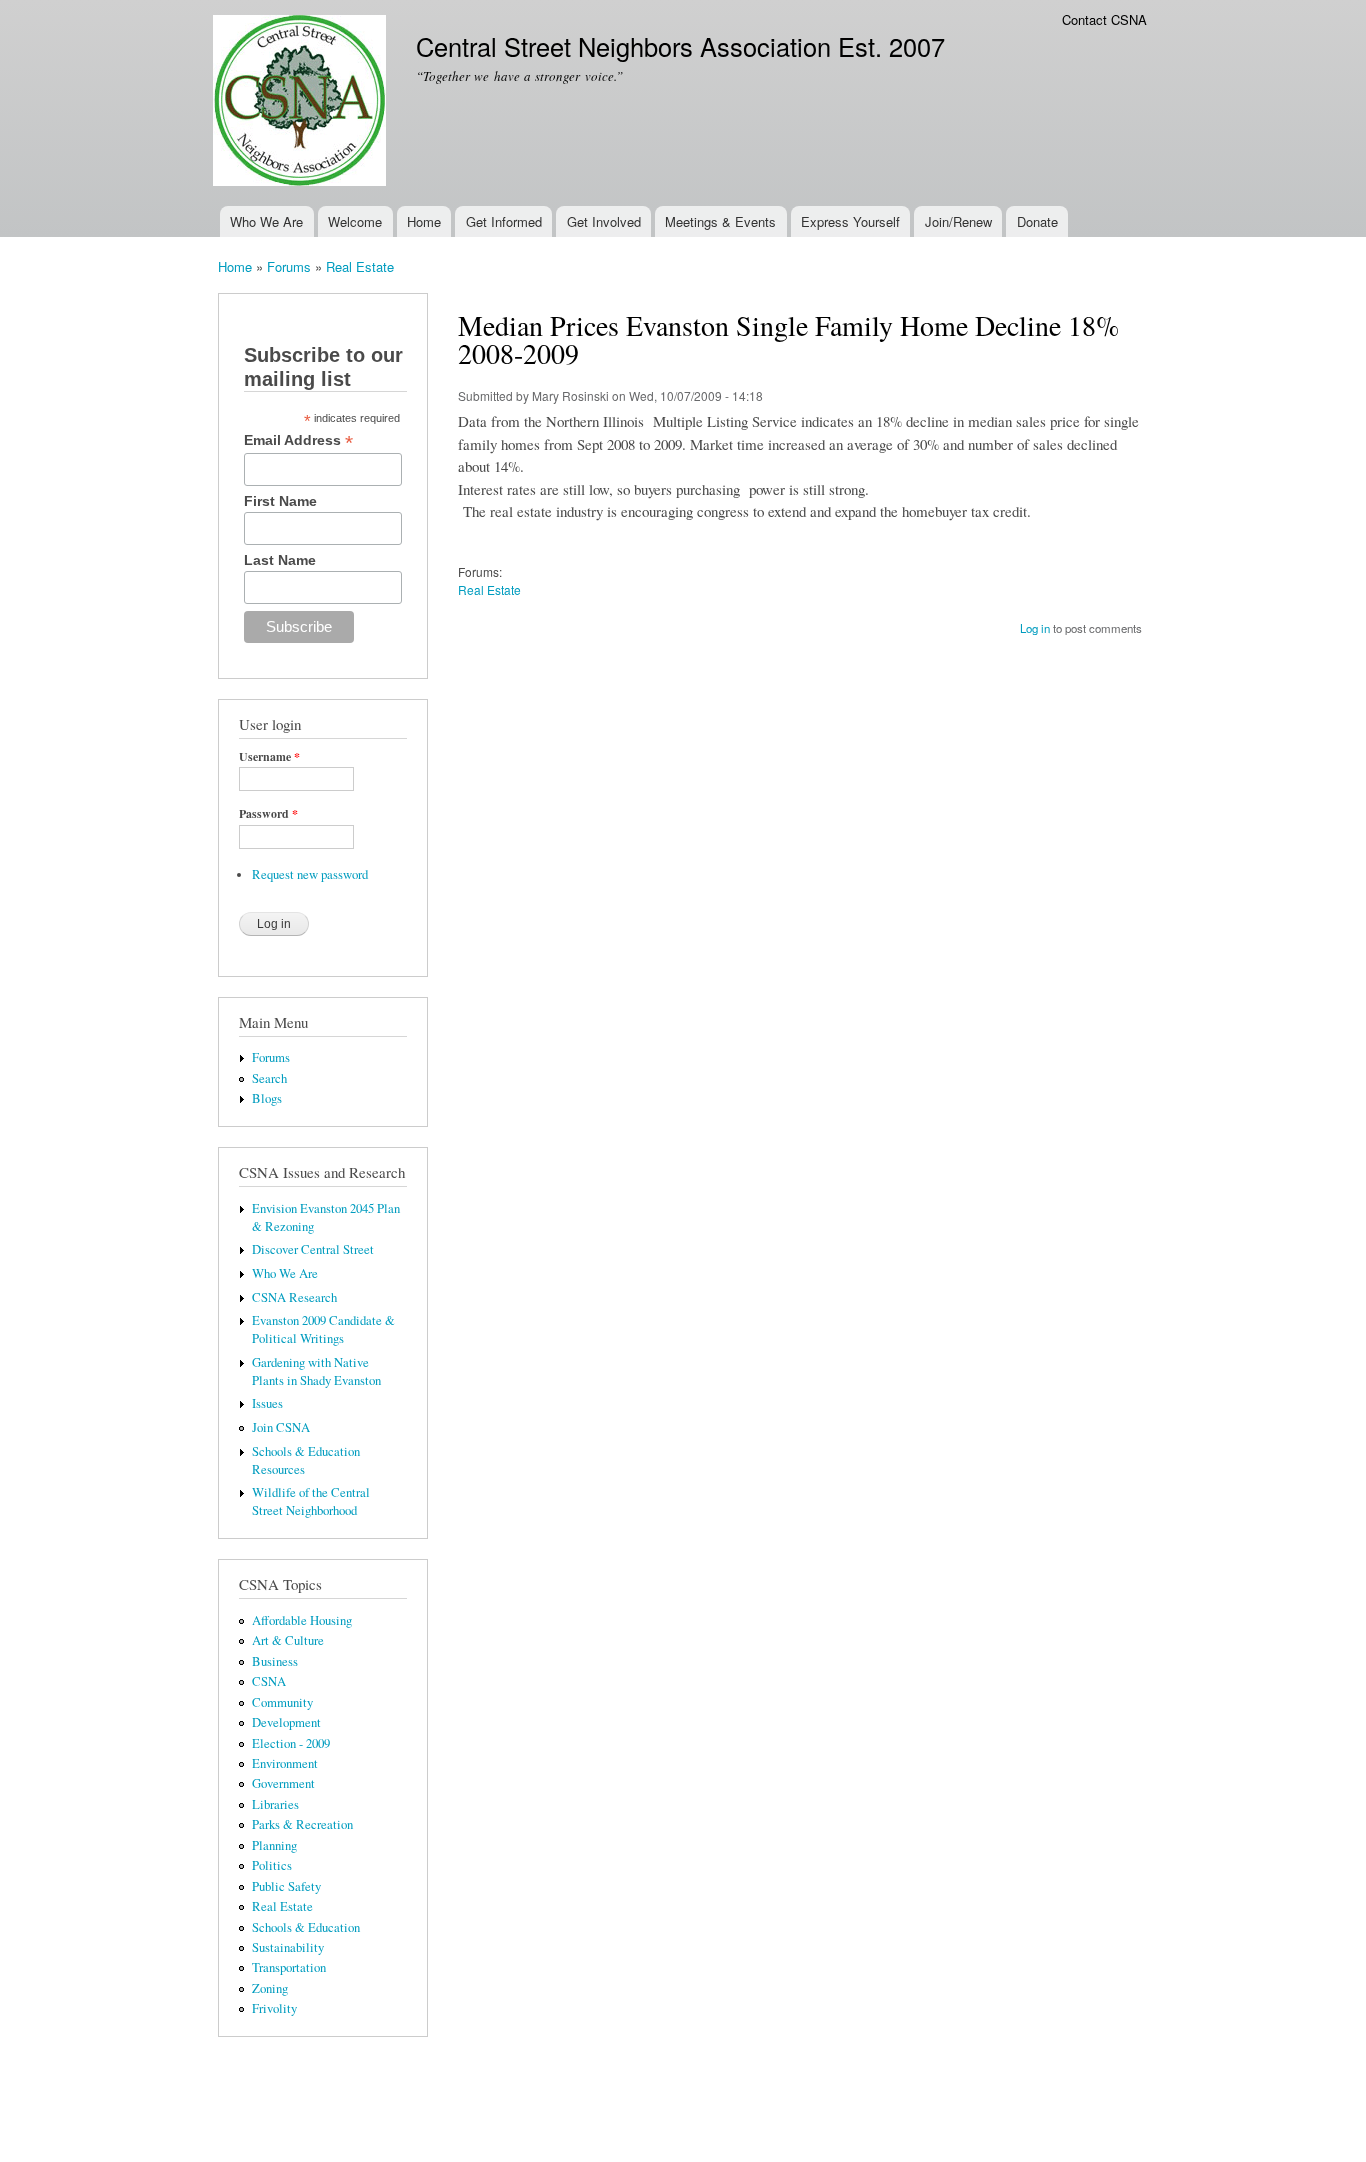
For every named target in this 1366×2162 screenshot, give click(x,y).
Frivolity (274, 2008)
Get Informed (504, 221)
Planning (274, 1845)
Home (424, 221)
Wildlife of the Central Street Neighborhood (311, 1501)
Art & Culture (288, 1640)
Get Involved (604, 221)
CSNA (269, 1681)
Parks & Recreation (302, 1824)
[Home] (302, 103)
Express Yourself (850, 221)
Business (275, 1661)
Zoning (270, 1988)
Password (268, 814)
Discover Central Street (313, 1249)
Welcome (355, 221)
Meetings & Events (720, 221)
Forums (289, 266)
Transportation (289, 1967)
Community (282, 1702)
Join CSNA (281, 1427)
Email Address (298, 440)
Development (286, 1722)
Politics (272, 1865)
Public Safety (286, 1886)
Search (269, 1078)
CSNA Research (294, 1297)
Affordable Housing (302, 1620)
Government (283, 1783)
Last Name (280, 560)
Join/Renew (958, 221)
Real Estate (360, 266)
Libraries (275, 1804)
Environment (285, 1763)
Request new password (310, 874)
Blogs (267, 1098)
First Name (280, 501)
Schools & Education (306, 1927)
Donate (1037, 221)
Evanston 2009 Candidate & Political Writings (323, 1329)
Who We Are (266, 221)
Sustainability (288, 1947)
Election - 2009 (291, 1743)
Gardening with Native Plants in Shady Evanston (316, 1371)
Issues (267, 1403)
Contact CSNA (1104, 19)
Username (269, 757)
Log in (1035, 628)
